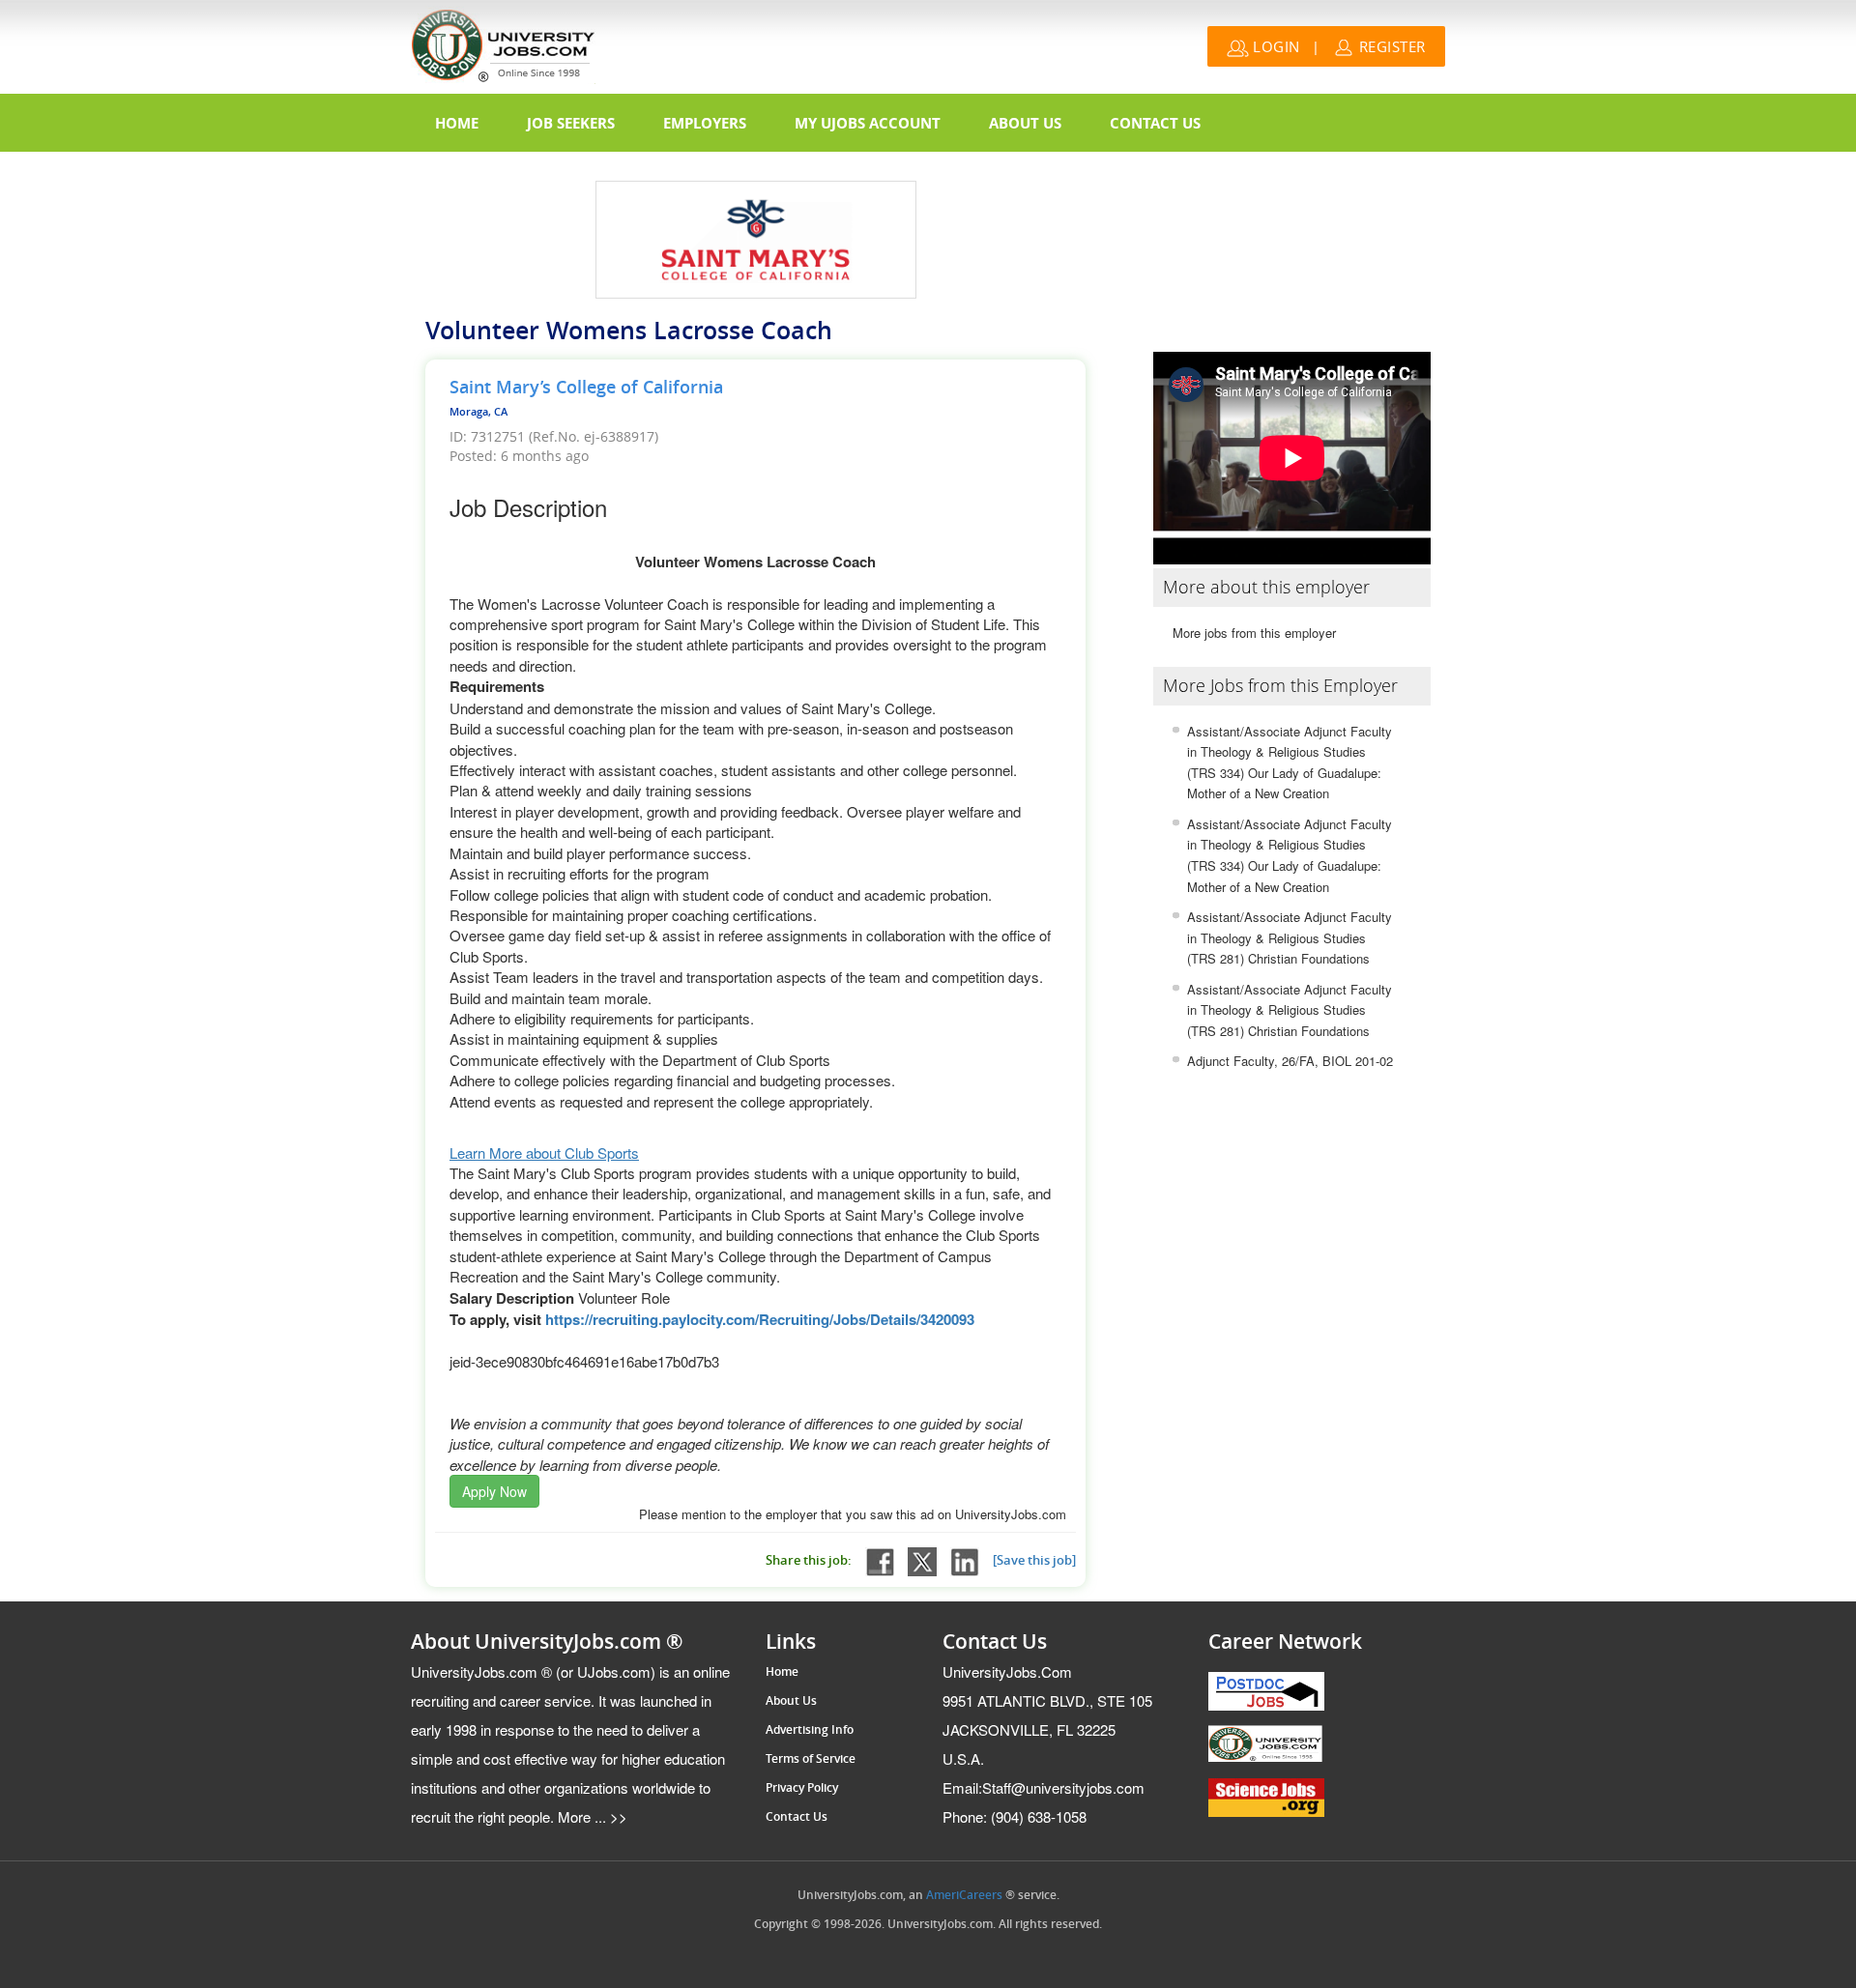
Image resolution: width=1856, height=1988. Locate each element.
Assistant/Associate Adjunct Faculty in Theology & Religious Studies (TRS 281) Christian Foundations (1290, 937)
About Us (1025, 123)
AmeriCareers (964, 1895)
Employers (705, 123)
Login (1275, 46)
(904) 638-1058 (1015, 1816)
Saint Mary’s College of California (586, 388)
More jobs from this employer (1254, 633)
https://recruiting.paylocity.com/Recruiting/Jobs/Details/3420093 (760, 1319)
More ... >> (591, 1816)
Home (457, 123)
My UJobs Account (868, 123)
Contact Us (1155, 123)
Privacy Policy (802, 1788)
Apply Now (494, 1491)
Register (1390, 46)
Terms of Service (811, 1759)
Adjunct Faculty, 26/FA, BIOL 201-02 (1290, 1061)
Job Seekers (571, 123)
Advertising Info (810, 1730)
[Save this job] (1034, 1560)
